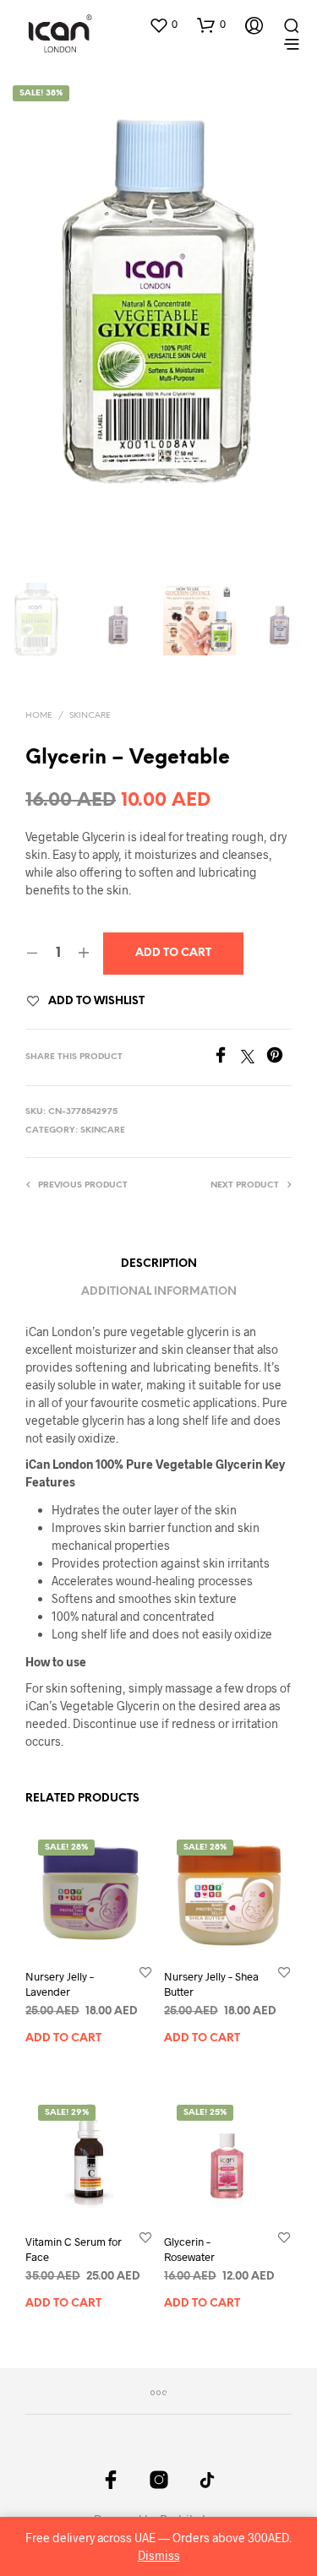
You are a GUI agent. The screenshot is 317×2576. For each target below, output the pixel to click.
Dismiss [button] (159, 2555)
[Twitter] (254, 1058)
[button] (163, 24)
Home (39, 716)
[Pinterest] (279, 1058)
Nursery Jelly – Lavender (60, 1985)
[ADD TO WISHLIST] (145, 1973)
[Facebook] (227, 1058)
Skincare (90, 716)
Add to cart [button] (63, 2039)
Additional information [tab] (159, 1292)
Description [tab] (159, 1264)
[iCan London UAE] (111, 2480)
